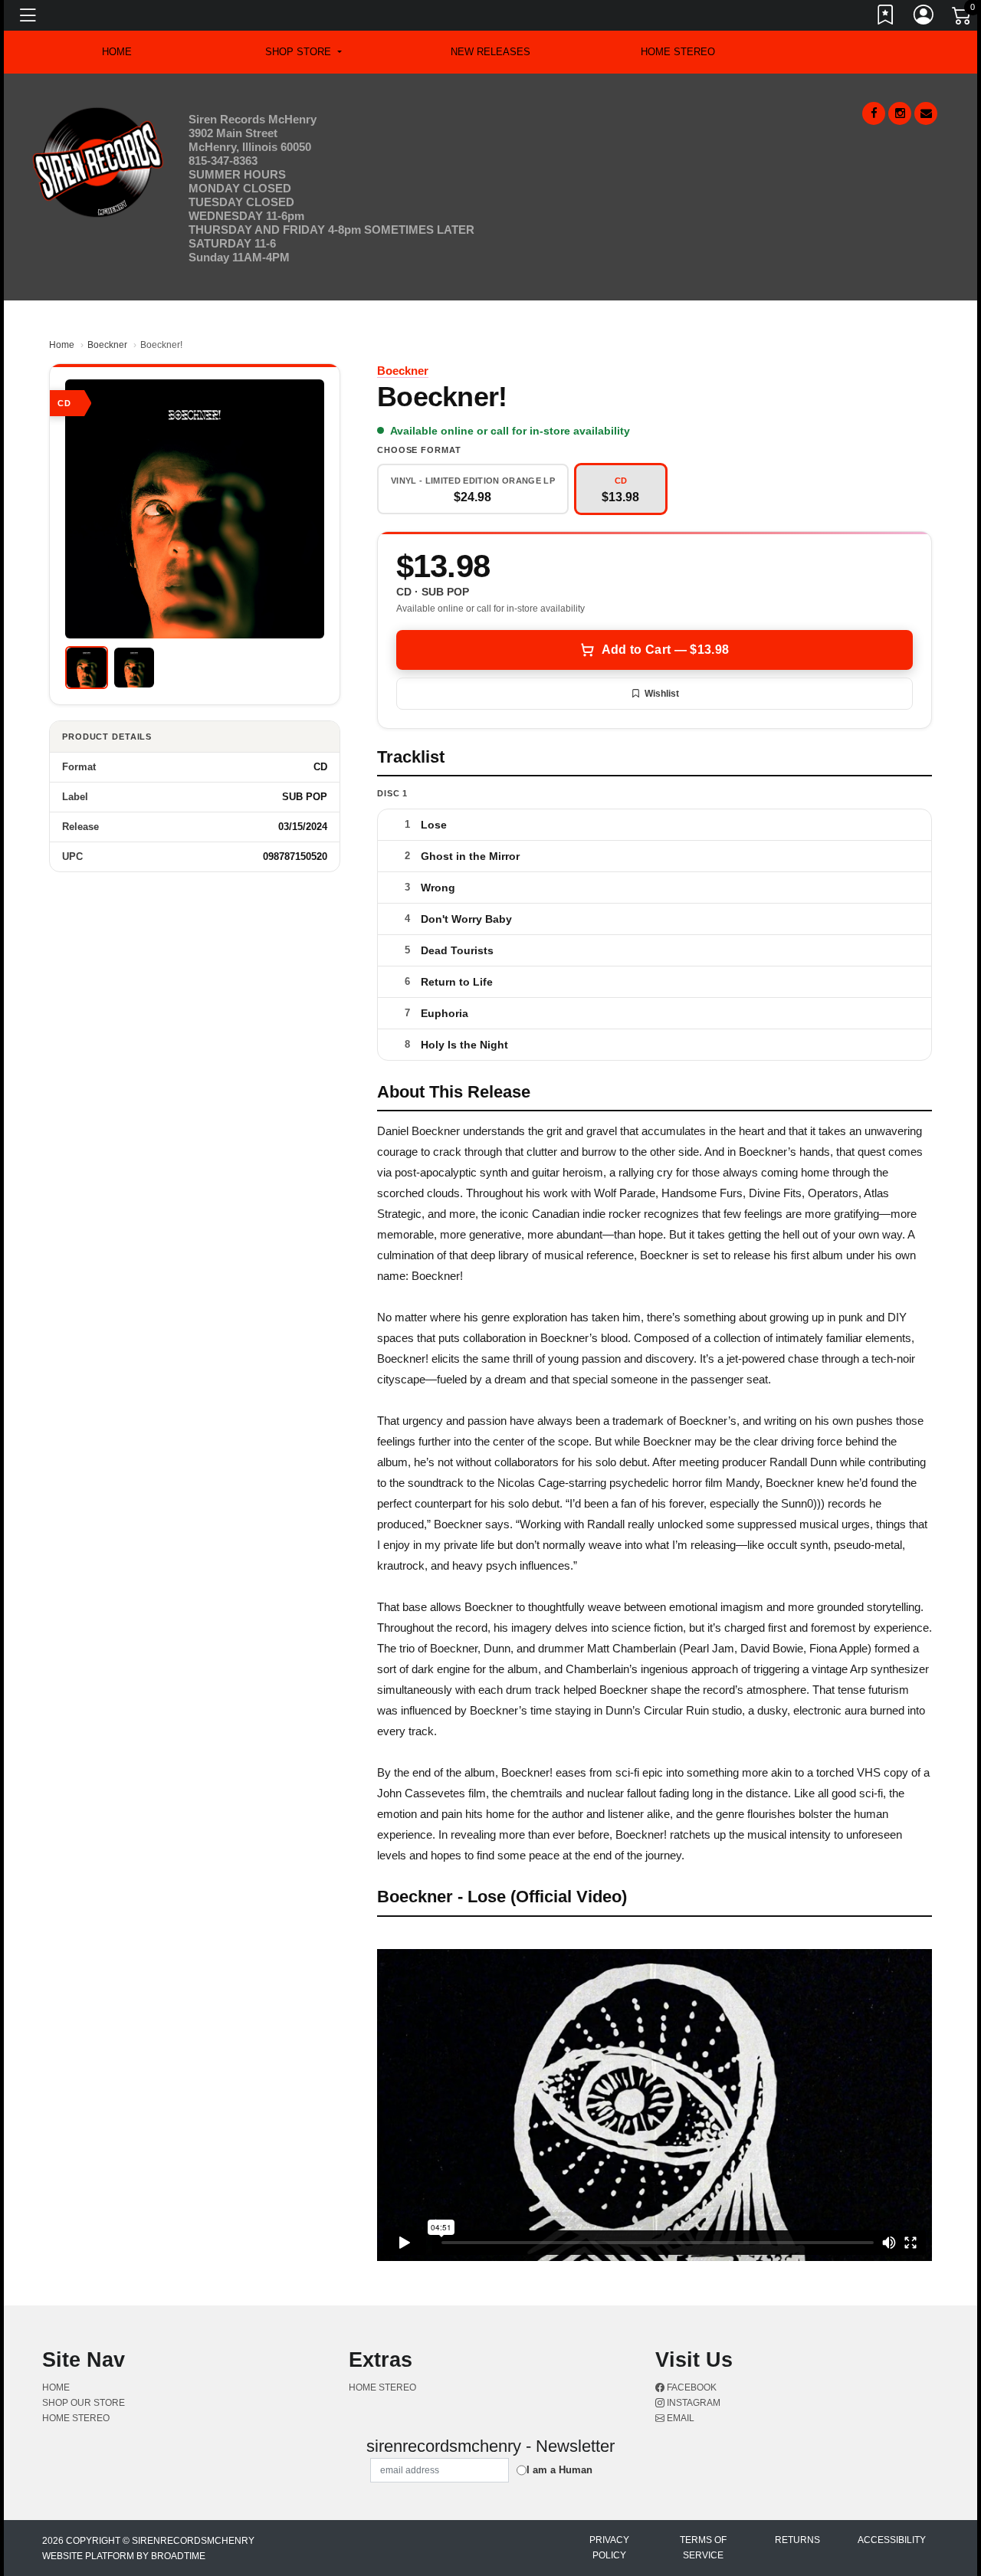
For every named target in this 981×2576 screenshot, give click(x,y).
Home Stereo (678, 52)
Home (62, 345)
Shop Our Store (84, 2403)
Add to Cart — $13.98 (665, 650)
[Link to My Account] (924, 18)
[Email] (926, 113)
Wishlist (662, 694)
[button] (303, 52)
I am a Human (559, 2470)
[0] (963, 18)
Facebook (691, 2387)
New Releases (490, 52)
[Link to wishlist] (886, 18)
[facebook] (874, 113)
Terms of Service (703, 2548)
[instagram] (900, 113)
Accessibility (892, 2540)
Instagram (692, 2403)
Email (679, 2418)
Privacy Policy (609, 2548)
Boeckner (107, 345)
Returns (797, 2540)
